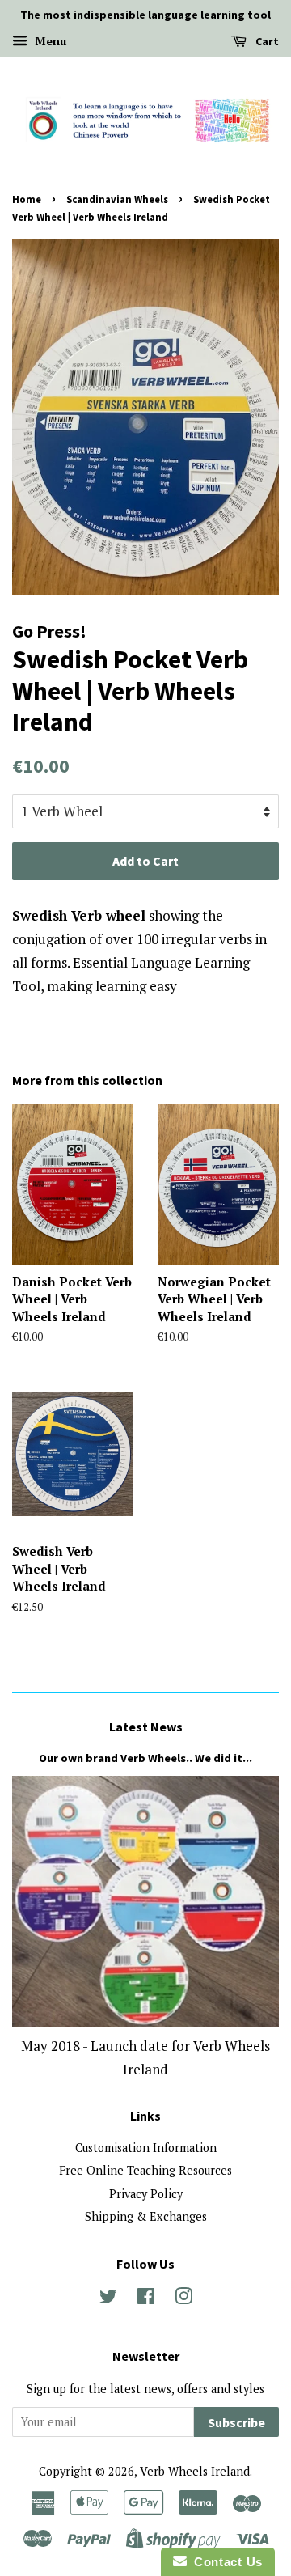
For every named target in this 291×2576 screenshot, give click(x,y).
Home (27, 199)
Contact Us (225, 2562)
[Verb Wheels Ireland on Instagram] (183, 2299)
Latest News (146, 1727)
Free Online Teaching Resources (145, 2170)
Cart (266, 41)
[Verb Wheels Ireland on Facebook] (146, 2299)
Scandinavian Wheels (117, 199)
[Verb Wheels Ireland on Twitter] (108, 2299)
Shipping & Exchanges (146, 2216)
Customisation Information (146, 2148)
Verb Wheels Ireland (195, 2471)
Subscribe (236, 2422)
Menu (49, 41)
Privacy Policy (146, 2194)
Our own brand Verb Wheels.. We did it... (145, 1758)
